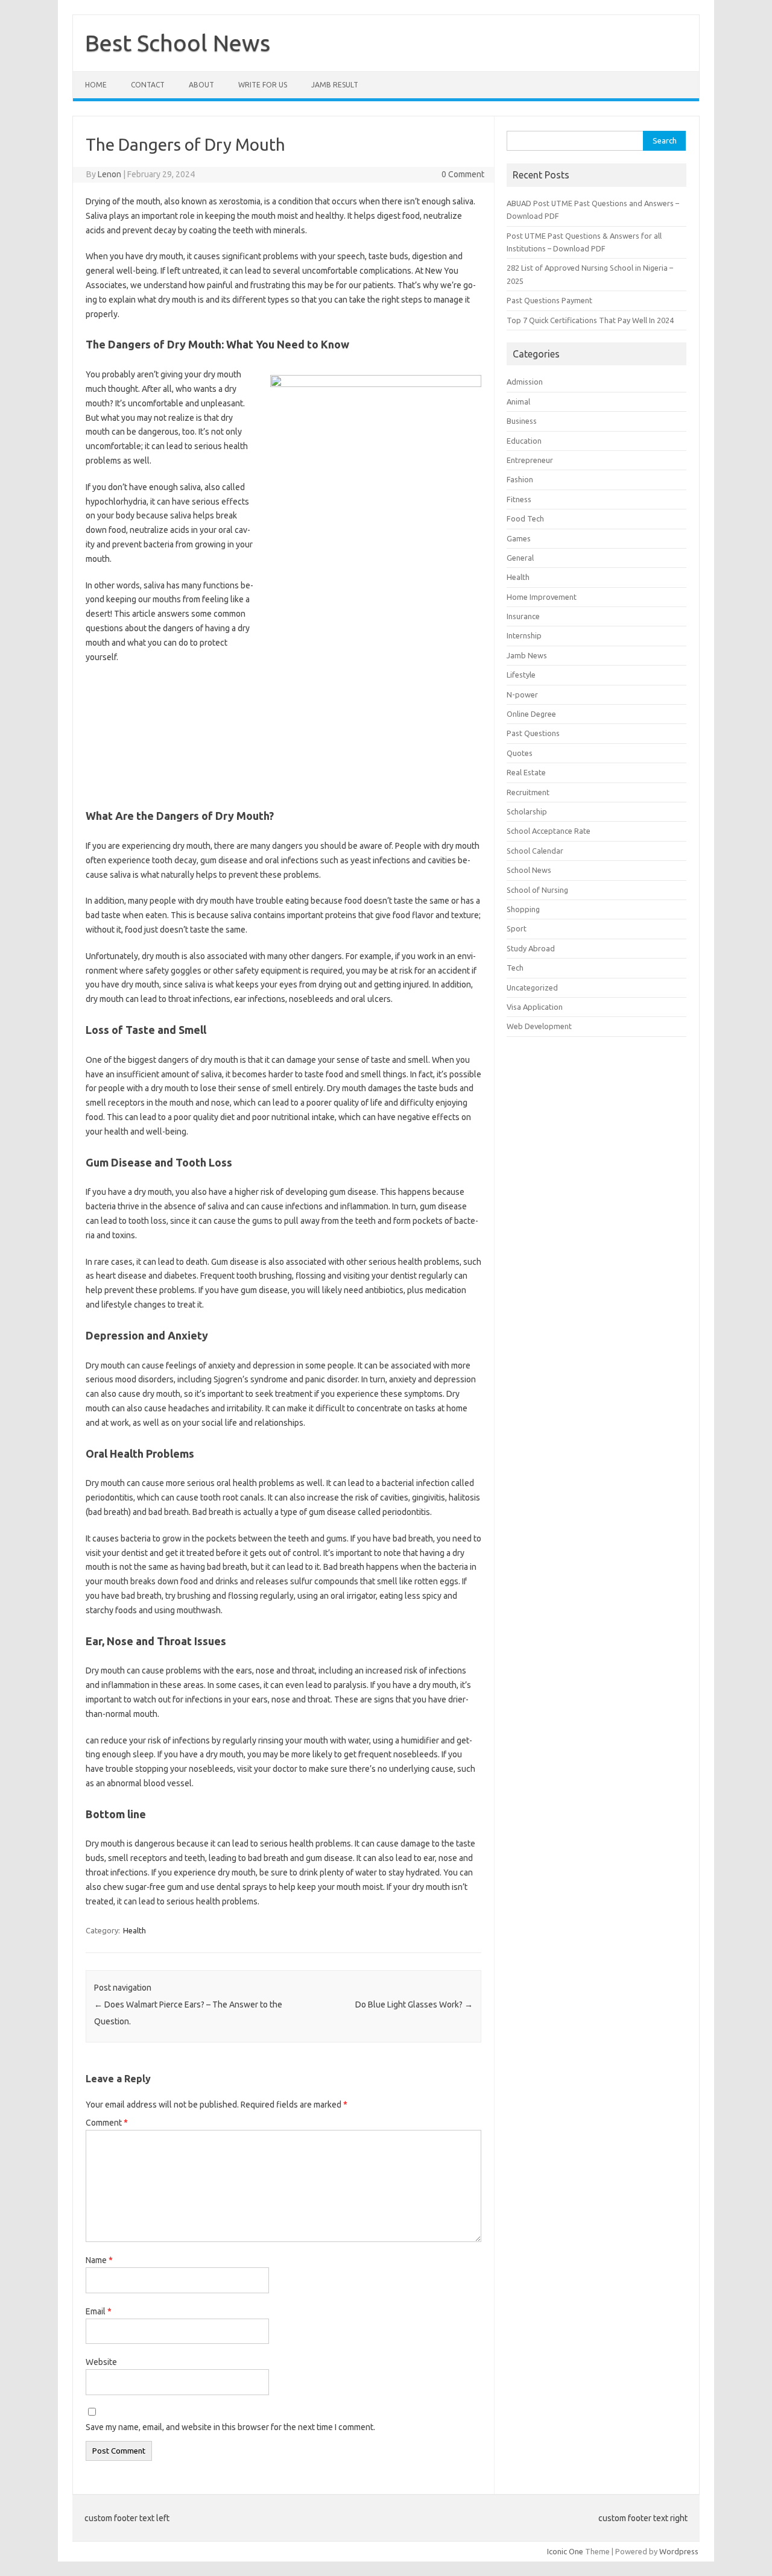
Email (99, 2311)
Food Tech (525, 518)
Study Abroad (531, 948)
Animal (518, 402)
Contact (148, 85)
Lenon (109, 174)
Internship (524, 635)
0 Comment (463, 174)
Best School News (178, 43)
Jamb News (527, 655)
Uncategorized (532, 987)
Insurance (523, 616)
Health (134, 1930)
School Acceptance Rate (549, 831)
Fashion (520, 479)
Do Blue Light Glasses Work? (414, 2004)
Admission (525, 382)
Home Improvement (542, 597)
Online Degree (531, 714)
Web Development (539, 1026)
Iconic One (565, 2551)
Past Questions (533, 733)
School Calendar (535, 851)
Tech (515, 968)
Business (522, 421)
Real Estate (526, 772)
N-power (522, 694)
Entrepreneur (530, 460)
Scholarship (527, 811)
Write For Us (263, 85)
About (201, 85)
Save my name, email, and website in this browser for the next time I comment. (230, 2427)
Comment (107, 2123)
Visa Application (535, 1007)
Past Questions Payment (549, 300)
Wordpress (679, 2551)
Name (99, 2260)
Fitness (519, 499)
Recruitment (528, 792)
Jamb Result (335, 85)
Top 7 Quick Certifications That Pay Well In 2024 (590, 320)
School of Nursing (537, 890)
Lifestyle (521, 675)
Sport (517, 928)
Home (96, 85)
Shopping (523, 909)
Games (519, 538)
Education (524, 441)
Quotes (520, 753)
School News (529, 870)
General (520, 558)
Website (101, 2362)
